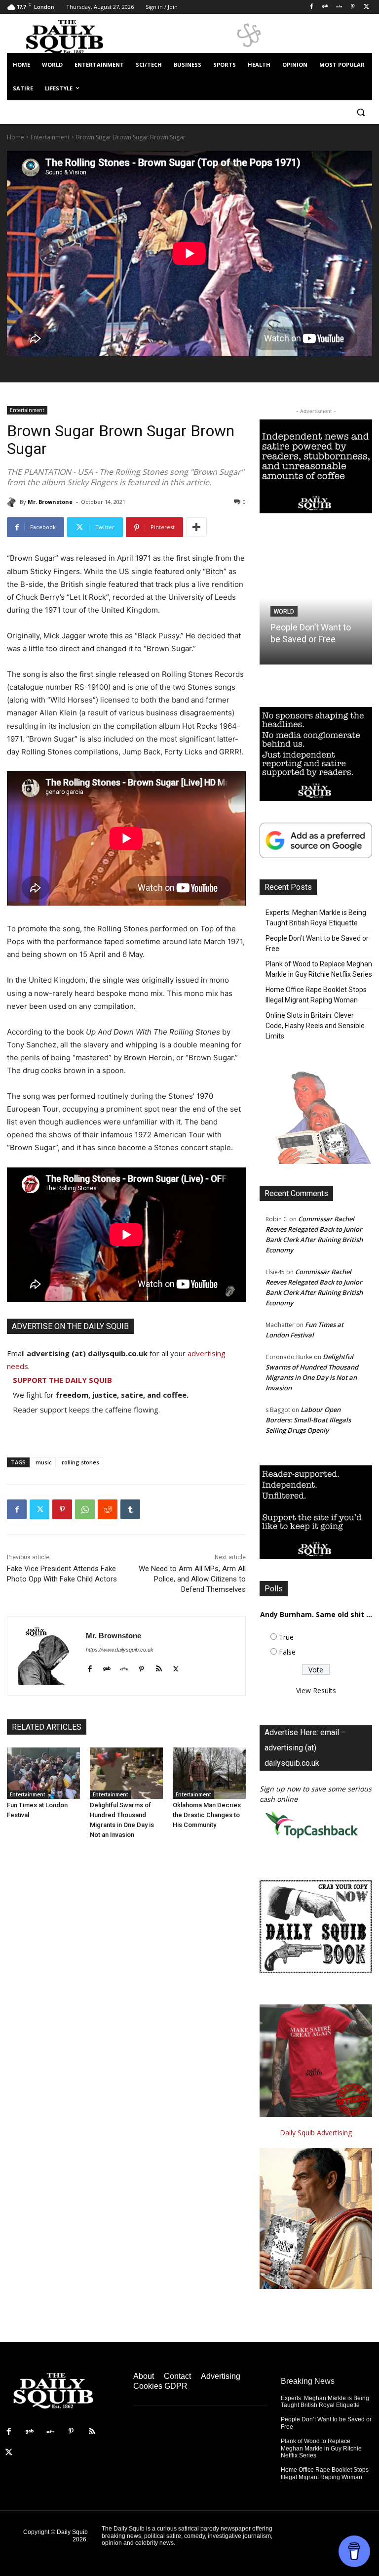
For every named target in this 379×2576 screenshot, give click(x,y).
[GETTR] (339, 7)
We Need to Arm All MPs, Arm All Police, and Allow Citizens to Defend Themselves (192, 1579)
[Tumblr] (130, 1509)
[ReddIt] (108, 1509)
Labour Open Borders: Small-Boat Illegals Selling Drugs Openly (308, 1420)
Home (16, 137)
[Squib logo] (74, 36)
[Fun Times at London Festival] (43, 1773)
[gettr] (124, 1667)
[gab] (107, 1667)
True (286, 1637)
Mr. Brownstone (50, 502)
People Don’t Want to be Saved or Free (317, 943)
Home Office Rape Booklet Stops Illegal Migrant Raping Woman (316, 995)
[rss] (159, 1667)
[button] (360, 112)
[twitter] (176, 1667)
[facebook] (90, 1667)
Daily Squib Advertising (316, 2133)
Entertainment (50, 137)
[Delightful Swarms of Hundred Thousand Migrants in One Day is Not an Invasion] (126, 1773)
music (44, 1462)
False (287, 1652)
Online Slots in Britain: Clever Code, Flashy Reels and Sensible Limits (315, 1026)
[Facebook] (312, 7)
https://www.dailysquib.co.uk (120, 1650)
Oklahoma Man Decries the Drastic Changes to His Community (207, 1815)
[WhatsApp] (85, 1509)
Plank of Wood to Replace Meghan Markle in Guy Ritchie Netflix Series (319, 969)
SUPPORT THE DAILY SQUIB (62, 1380)
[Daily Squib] (13, 502)
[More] (196, 527)
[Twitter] (366, 7)
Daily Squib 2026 (72, 2535)
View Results (316, 1690)
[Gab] (325, 7)
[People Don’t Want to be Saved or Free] (316, 598)
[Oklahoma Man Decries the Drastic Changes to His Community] (209, 1773)
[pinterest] (141, 1667)
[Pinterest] (353, 7)
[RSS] (92, 2432)
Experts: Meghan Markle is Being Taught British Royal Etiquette (316, 918)
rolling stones (80, 1462)
